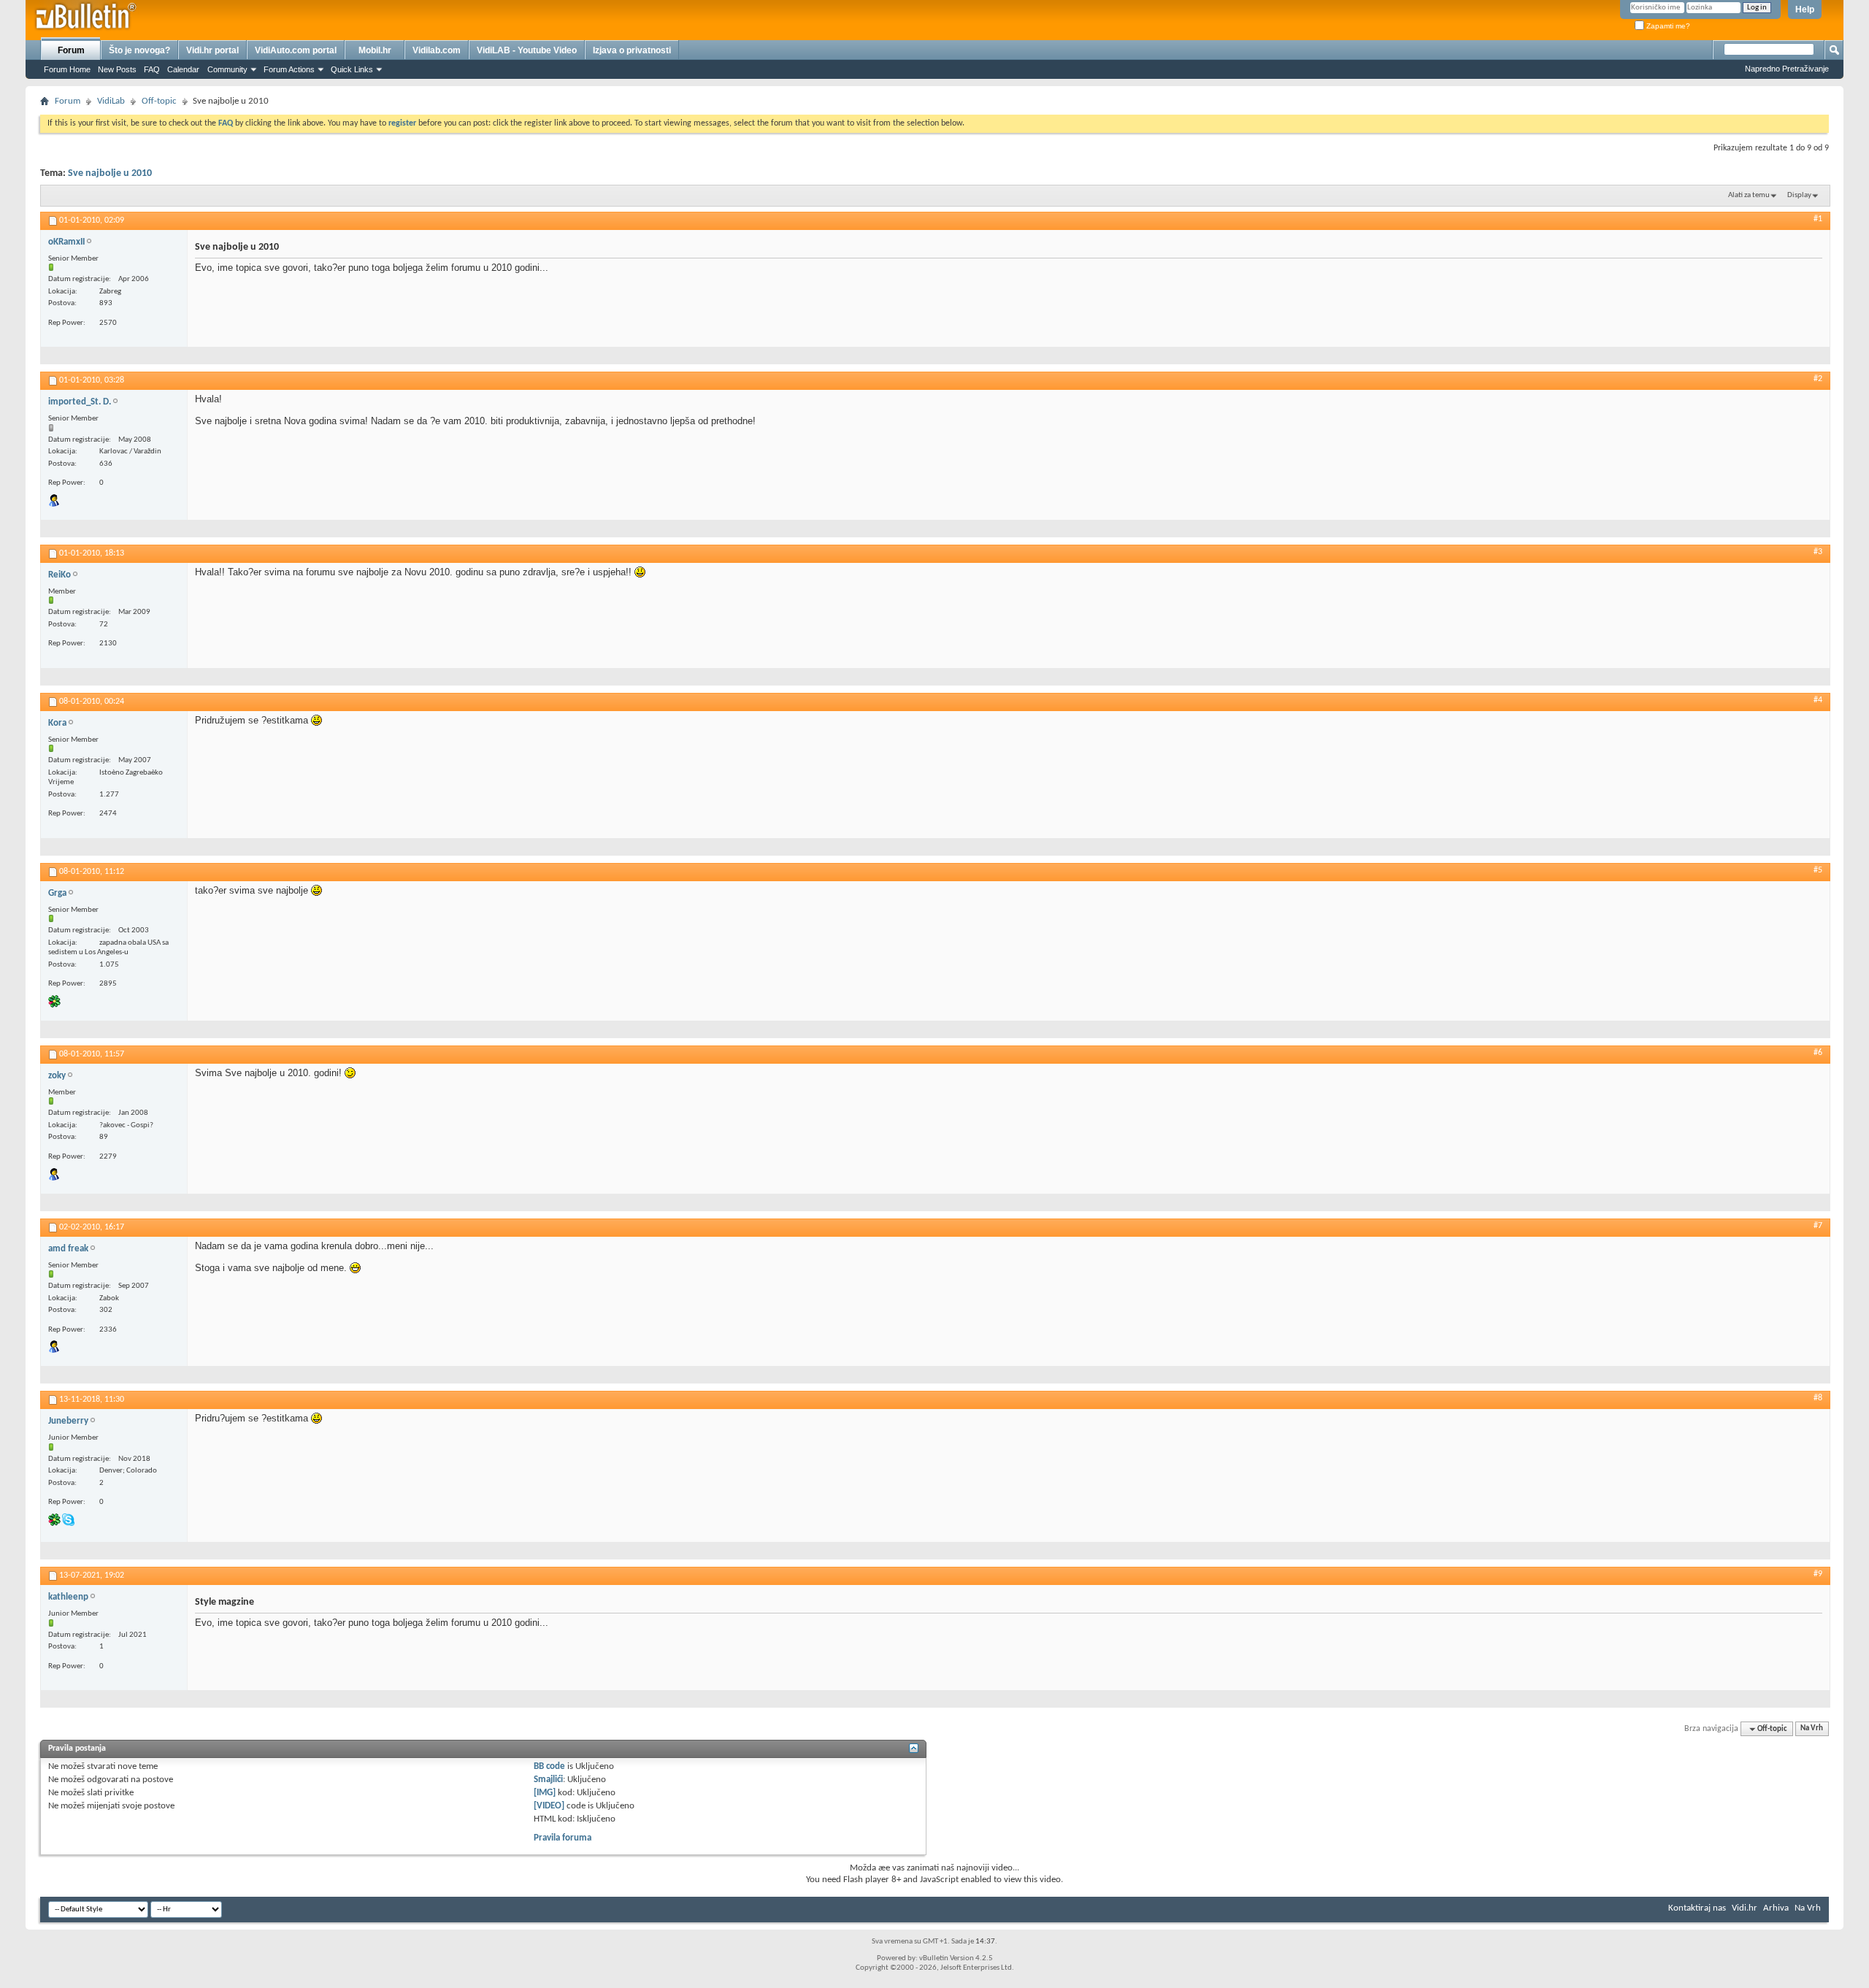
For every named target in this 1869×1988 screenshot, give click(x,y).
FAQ (152, 69)
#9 (1818, 1574)
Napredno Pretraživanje (1787, 69)
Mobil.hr (375, 50)
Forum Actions (289, 69)
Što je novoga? (139, 50)
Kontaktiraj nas (1697, 1908)
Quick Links (352, 69)
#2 (1818, 379)
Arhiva (1776, 1908)
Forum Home (67, 69)
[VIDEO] (549, 1806)
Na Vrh (1812, 1729)
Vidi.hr (1745, 1908)
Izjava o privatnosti (632, 50)
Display (1799, 195)
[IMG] (545, 1793)
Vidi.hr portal (212, 50)
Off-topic (159, 101)
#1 (1818, 219)
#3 (1818, 552)
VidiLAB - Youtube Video (527, 50)
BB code (549, 1766)
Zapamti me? (1667, 26)
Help (1805, 9)
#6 (1818, 1053)
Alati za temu (1749, 195)
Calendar (183, 69)
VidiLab (111, 101)
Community (227, 69)
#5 (1818, 870)
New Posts (117, 69)
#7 (1818, 1226)
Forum (71, 50)
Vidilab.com (437, 50)
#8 (1818, 1398)
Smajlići (548, 1780)
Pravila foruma (563, 1838)
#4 (1818, 700)
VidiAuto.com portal (296, 50)
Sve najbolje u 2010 (110, 173)
